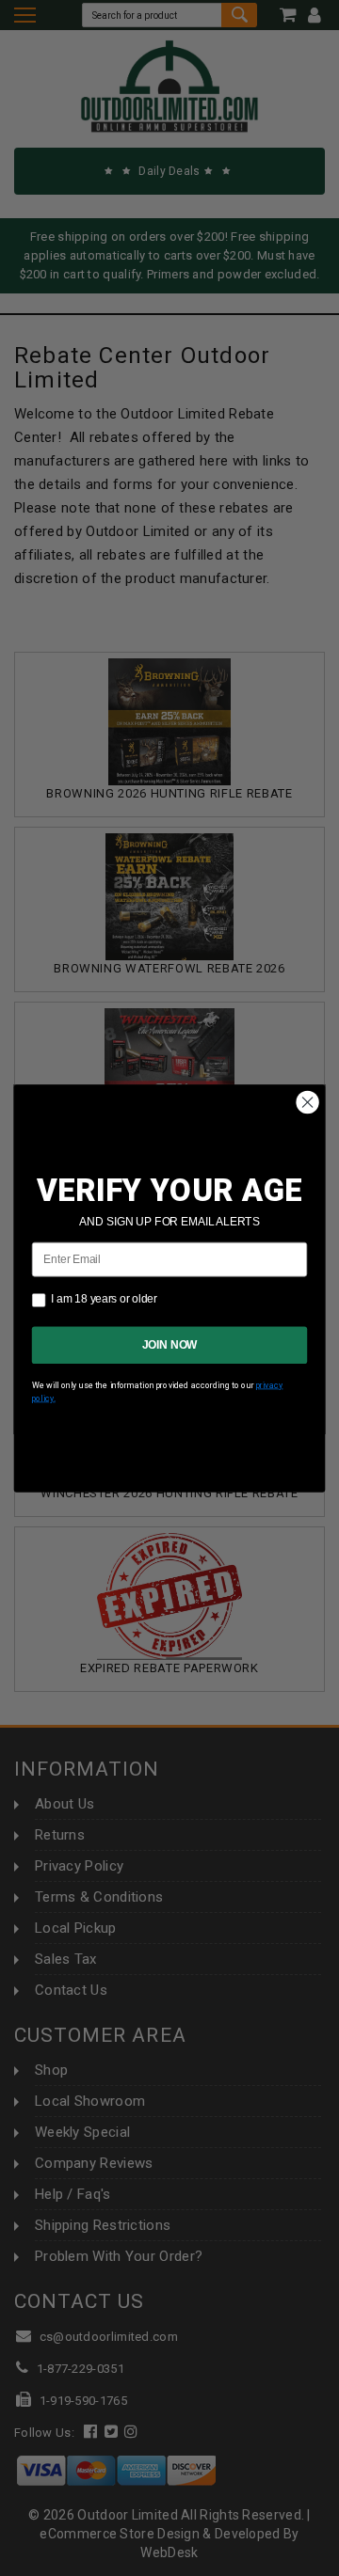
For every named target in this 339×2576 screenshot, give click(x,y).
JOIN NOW (170, 1344)
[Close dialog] (308, 1102)
